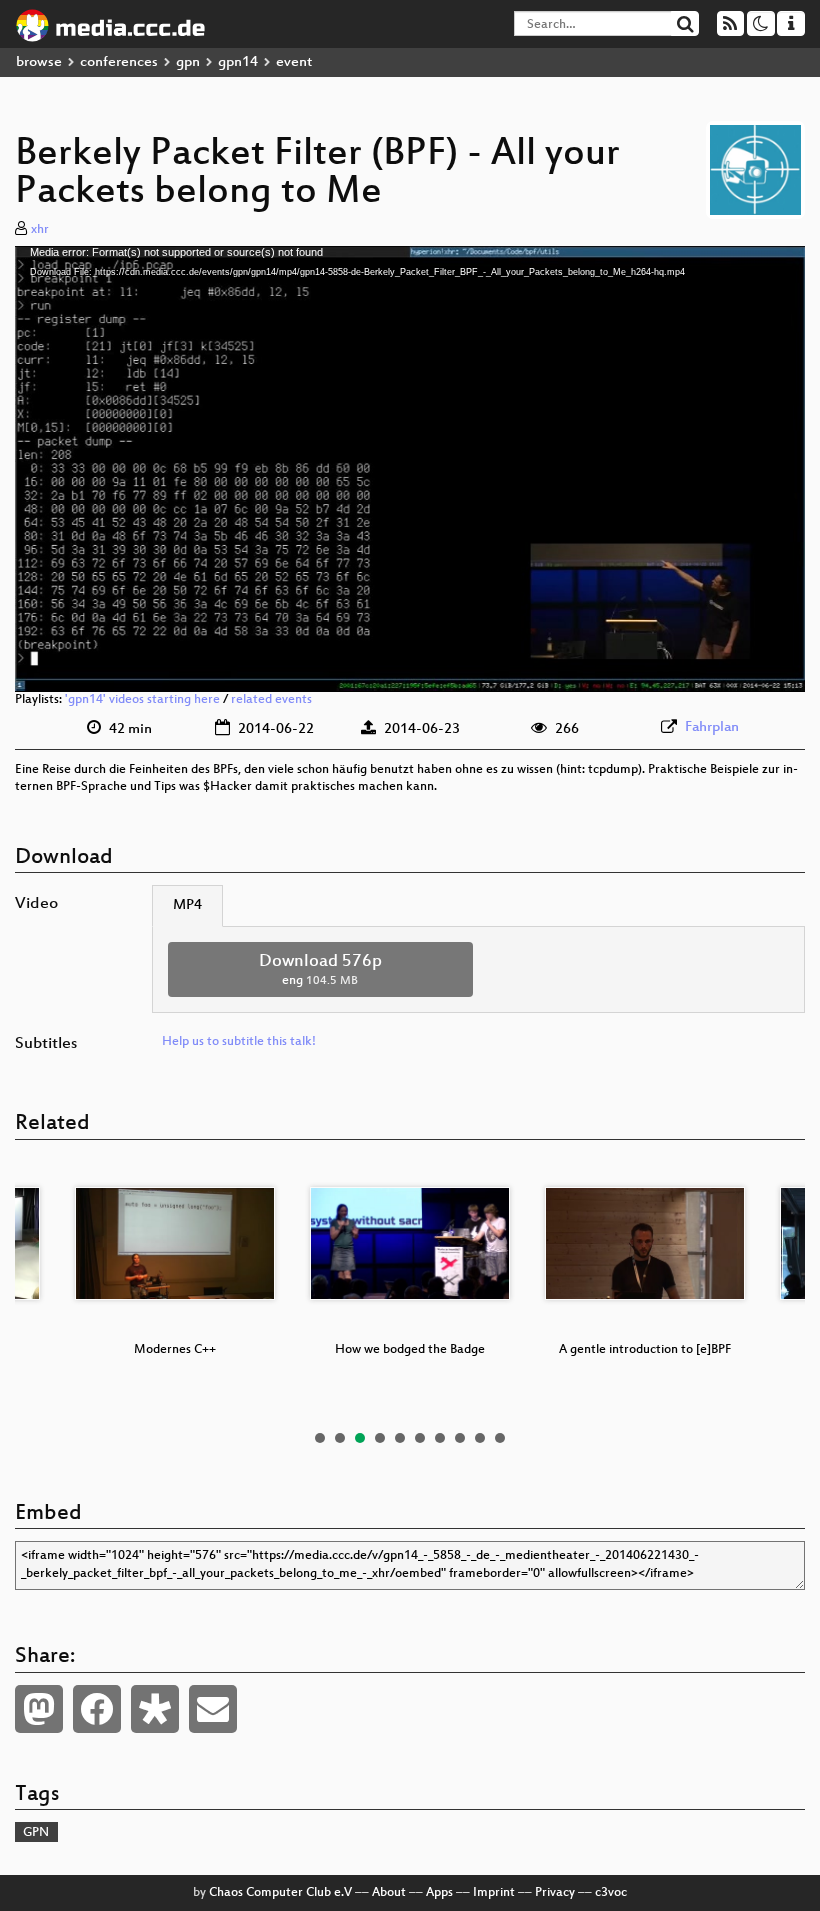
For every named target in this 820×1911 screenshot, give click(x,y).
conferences (119, 62)
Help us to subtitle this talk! (239, 1042)
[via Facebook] (97, 1709)
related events (271, 700)
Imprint (494, 1893)
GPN (36, 1833)
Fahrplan (712, 727)
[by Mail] (213, 1709)
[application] (410, 469)
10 (500, 1438)
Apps (439, 1893)
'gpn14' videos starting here (142, 700)
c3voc (611, 1893)
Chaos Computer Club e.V (280, 1893)
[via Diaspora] (155, 1709)
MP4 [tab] (187, 905)
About (389, 1893)
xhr (40, 230)
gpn (188, 62)
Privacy (555, 1893)
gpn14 (238, 62)
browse (39, 62)
